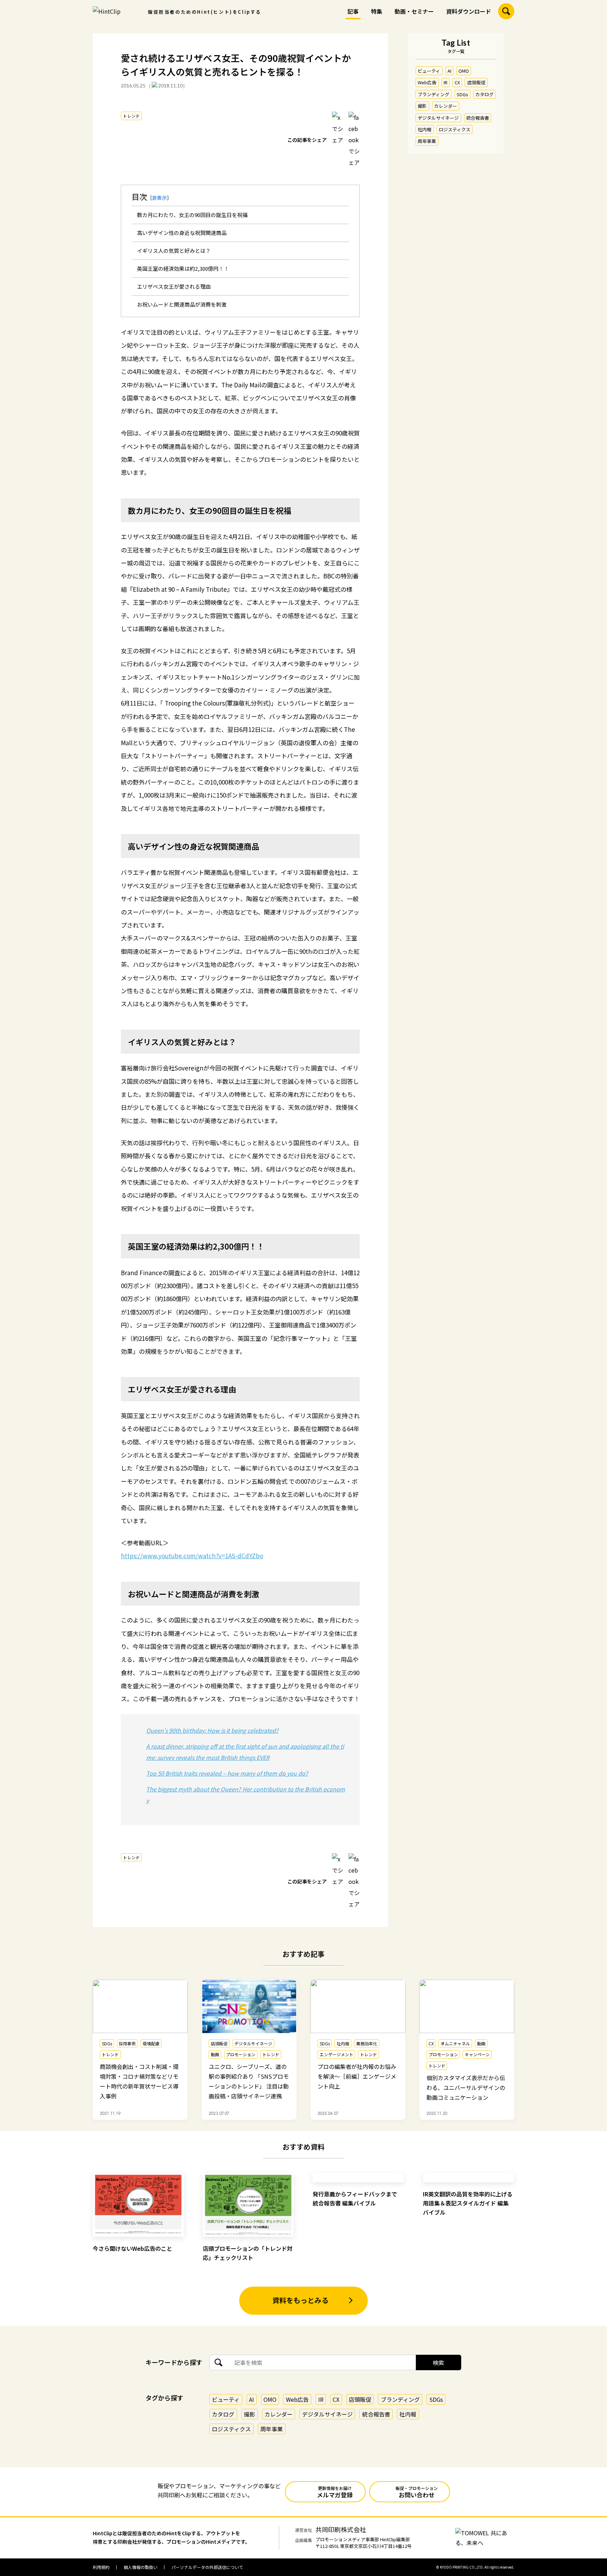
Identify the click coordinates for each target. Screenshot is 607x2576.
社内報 (425, 129)
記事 (353, 11)
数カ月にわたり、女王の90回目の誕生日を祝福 (192, 215)
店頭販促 (476, 82)
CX (457, 82)
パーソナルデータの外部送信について (207, 2567)
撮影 (422, 106)
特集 (377, 11)
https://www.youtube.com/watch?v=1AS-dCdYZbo (192, 1556)
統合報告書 (478, 118)
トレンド (131, 116)
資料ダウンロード (469, 11)
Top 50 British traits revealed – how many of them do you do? (227, 1773)
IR (446, 82)
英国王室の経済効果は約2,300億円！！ (183, 268)
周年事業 (427, 141)
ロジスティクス (455, 129)
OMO (464, 71)
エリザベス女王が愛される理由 (174, 286)
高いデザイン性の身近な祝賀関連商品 (182, 233)
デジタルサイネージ (438, 118)
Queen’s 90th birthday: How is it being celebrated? (212, 1730)
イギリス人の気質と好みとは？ (174, 251)
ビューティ (429, 71)
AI (449, 71)
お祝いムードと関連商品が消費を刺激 (182, 304)
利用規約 (101, 2567)
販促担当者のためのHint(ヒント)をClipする (205, 12)
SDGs (462, 94)
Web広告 (427, 82)
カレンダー (446, 106)
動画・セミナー (414, 11)
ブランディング (433, 94)
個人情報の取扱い (141, 2567)
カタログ (484, 94)
